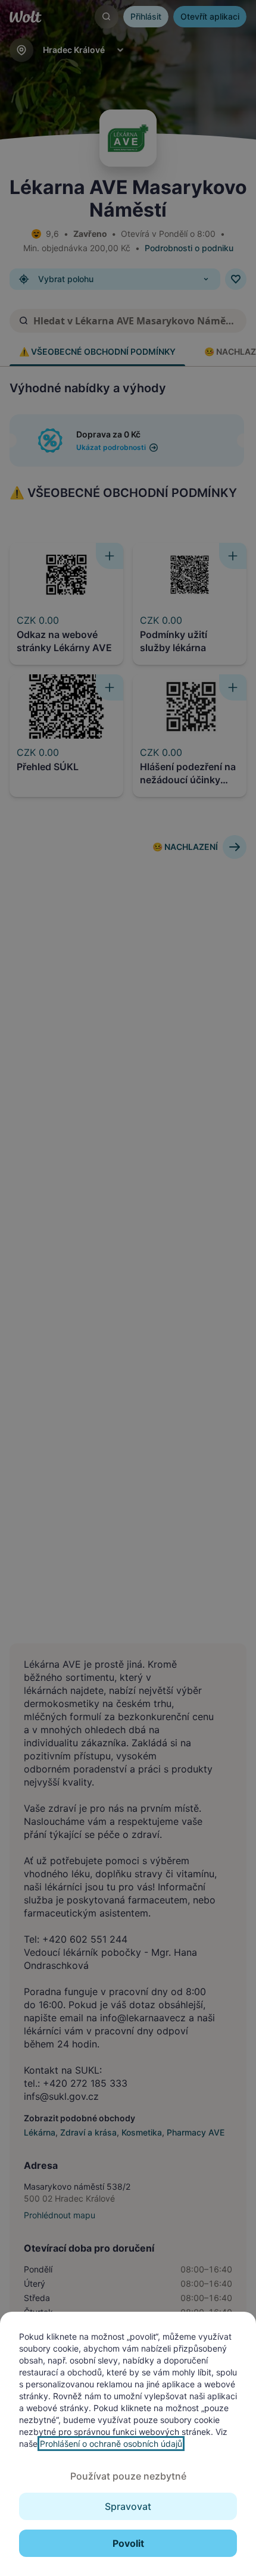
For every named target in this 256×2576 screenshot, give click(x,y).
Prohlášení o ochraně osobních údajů (111, 2444)
